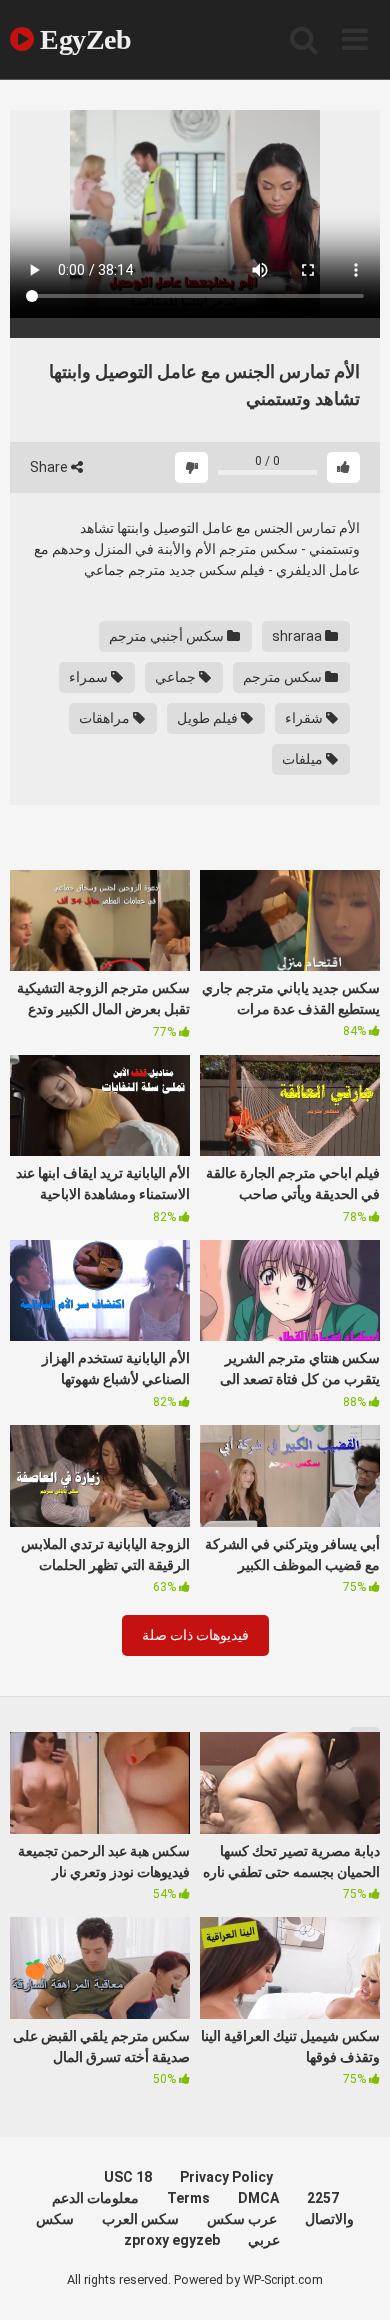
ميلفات (304, 759)
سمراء (90, 677)
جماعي (177, 677)
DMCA (258, 2198)
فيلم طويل (209, 718)
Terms (188, 2198)
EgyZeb (82, 39)
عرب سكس (242, 2219)
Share (50, 467)
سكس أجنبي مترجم (168, 636)
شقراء (305, 718)
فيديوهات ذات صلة (195, 1635)
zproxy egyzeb (172, 2240)
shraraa (298, 636)
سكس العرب (140, 2219)
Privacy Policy (226, 2177)
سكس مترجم (284, 677)
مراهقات (106, 718)
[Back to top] (353, 2279)
